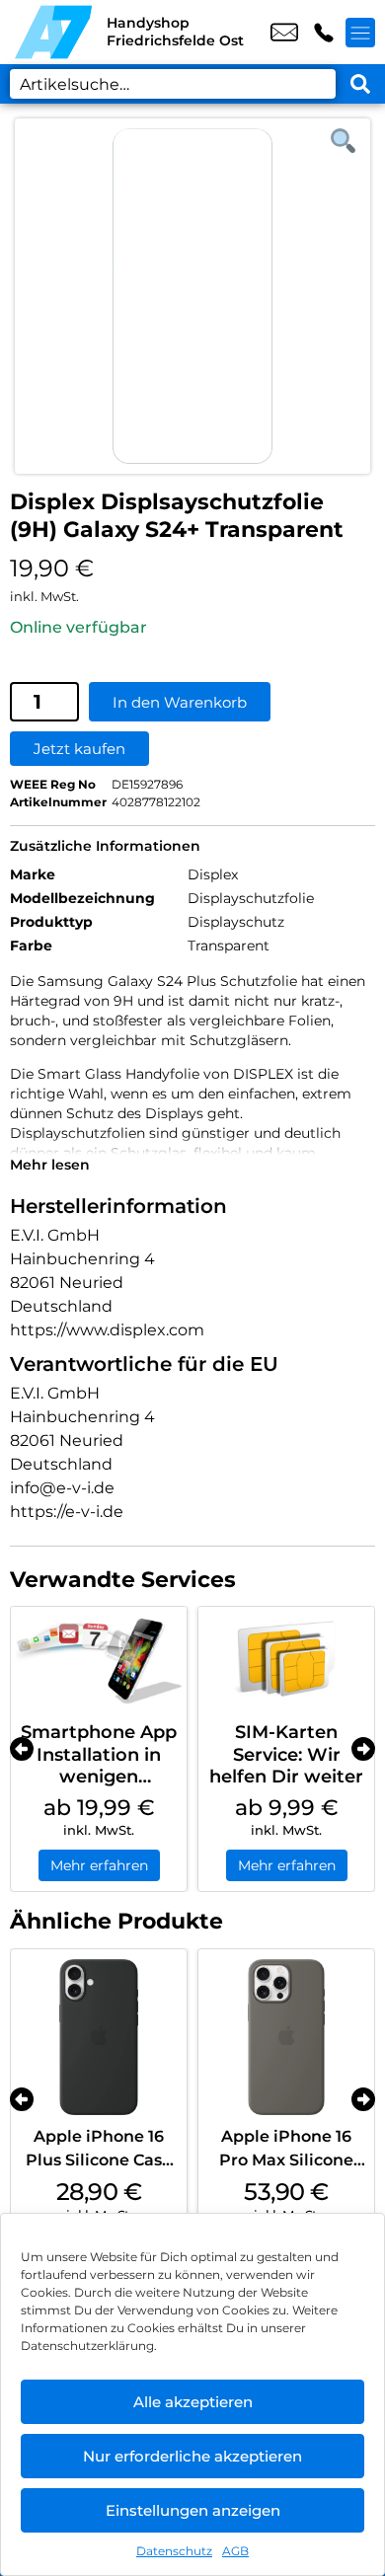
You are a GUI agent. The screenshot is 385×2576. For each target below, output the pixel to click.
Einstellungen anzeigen (193, 2510)
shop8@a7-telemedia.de (284, 33)
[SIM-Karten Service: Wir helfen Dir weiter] (286, 1660)
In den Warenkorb (180, 702)
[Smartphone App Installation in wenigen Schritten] (99, 1660)
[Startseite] (53, 32)
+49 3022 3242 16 (324, 33)
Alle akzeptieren (193, 2402)
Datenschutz (174, 2551)
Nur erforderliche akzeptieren (192, 2456)
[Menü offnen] (360, 33)
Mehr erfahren (99, 1865)
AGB (235, 2551)
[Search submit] (360, 84)
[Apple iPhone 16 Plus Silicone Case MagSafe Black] (99, 2037)
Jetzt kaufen (79, 749)
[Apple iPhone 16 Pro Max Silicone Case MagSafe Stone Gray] (286, 2037)
